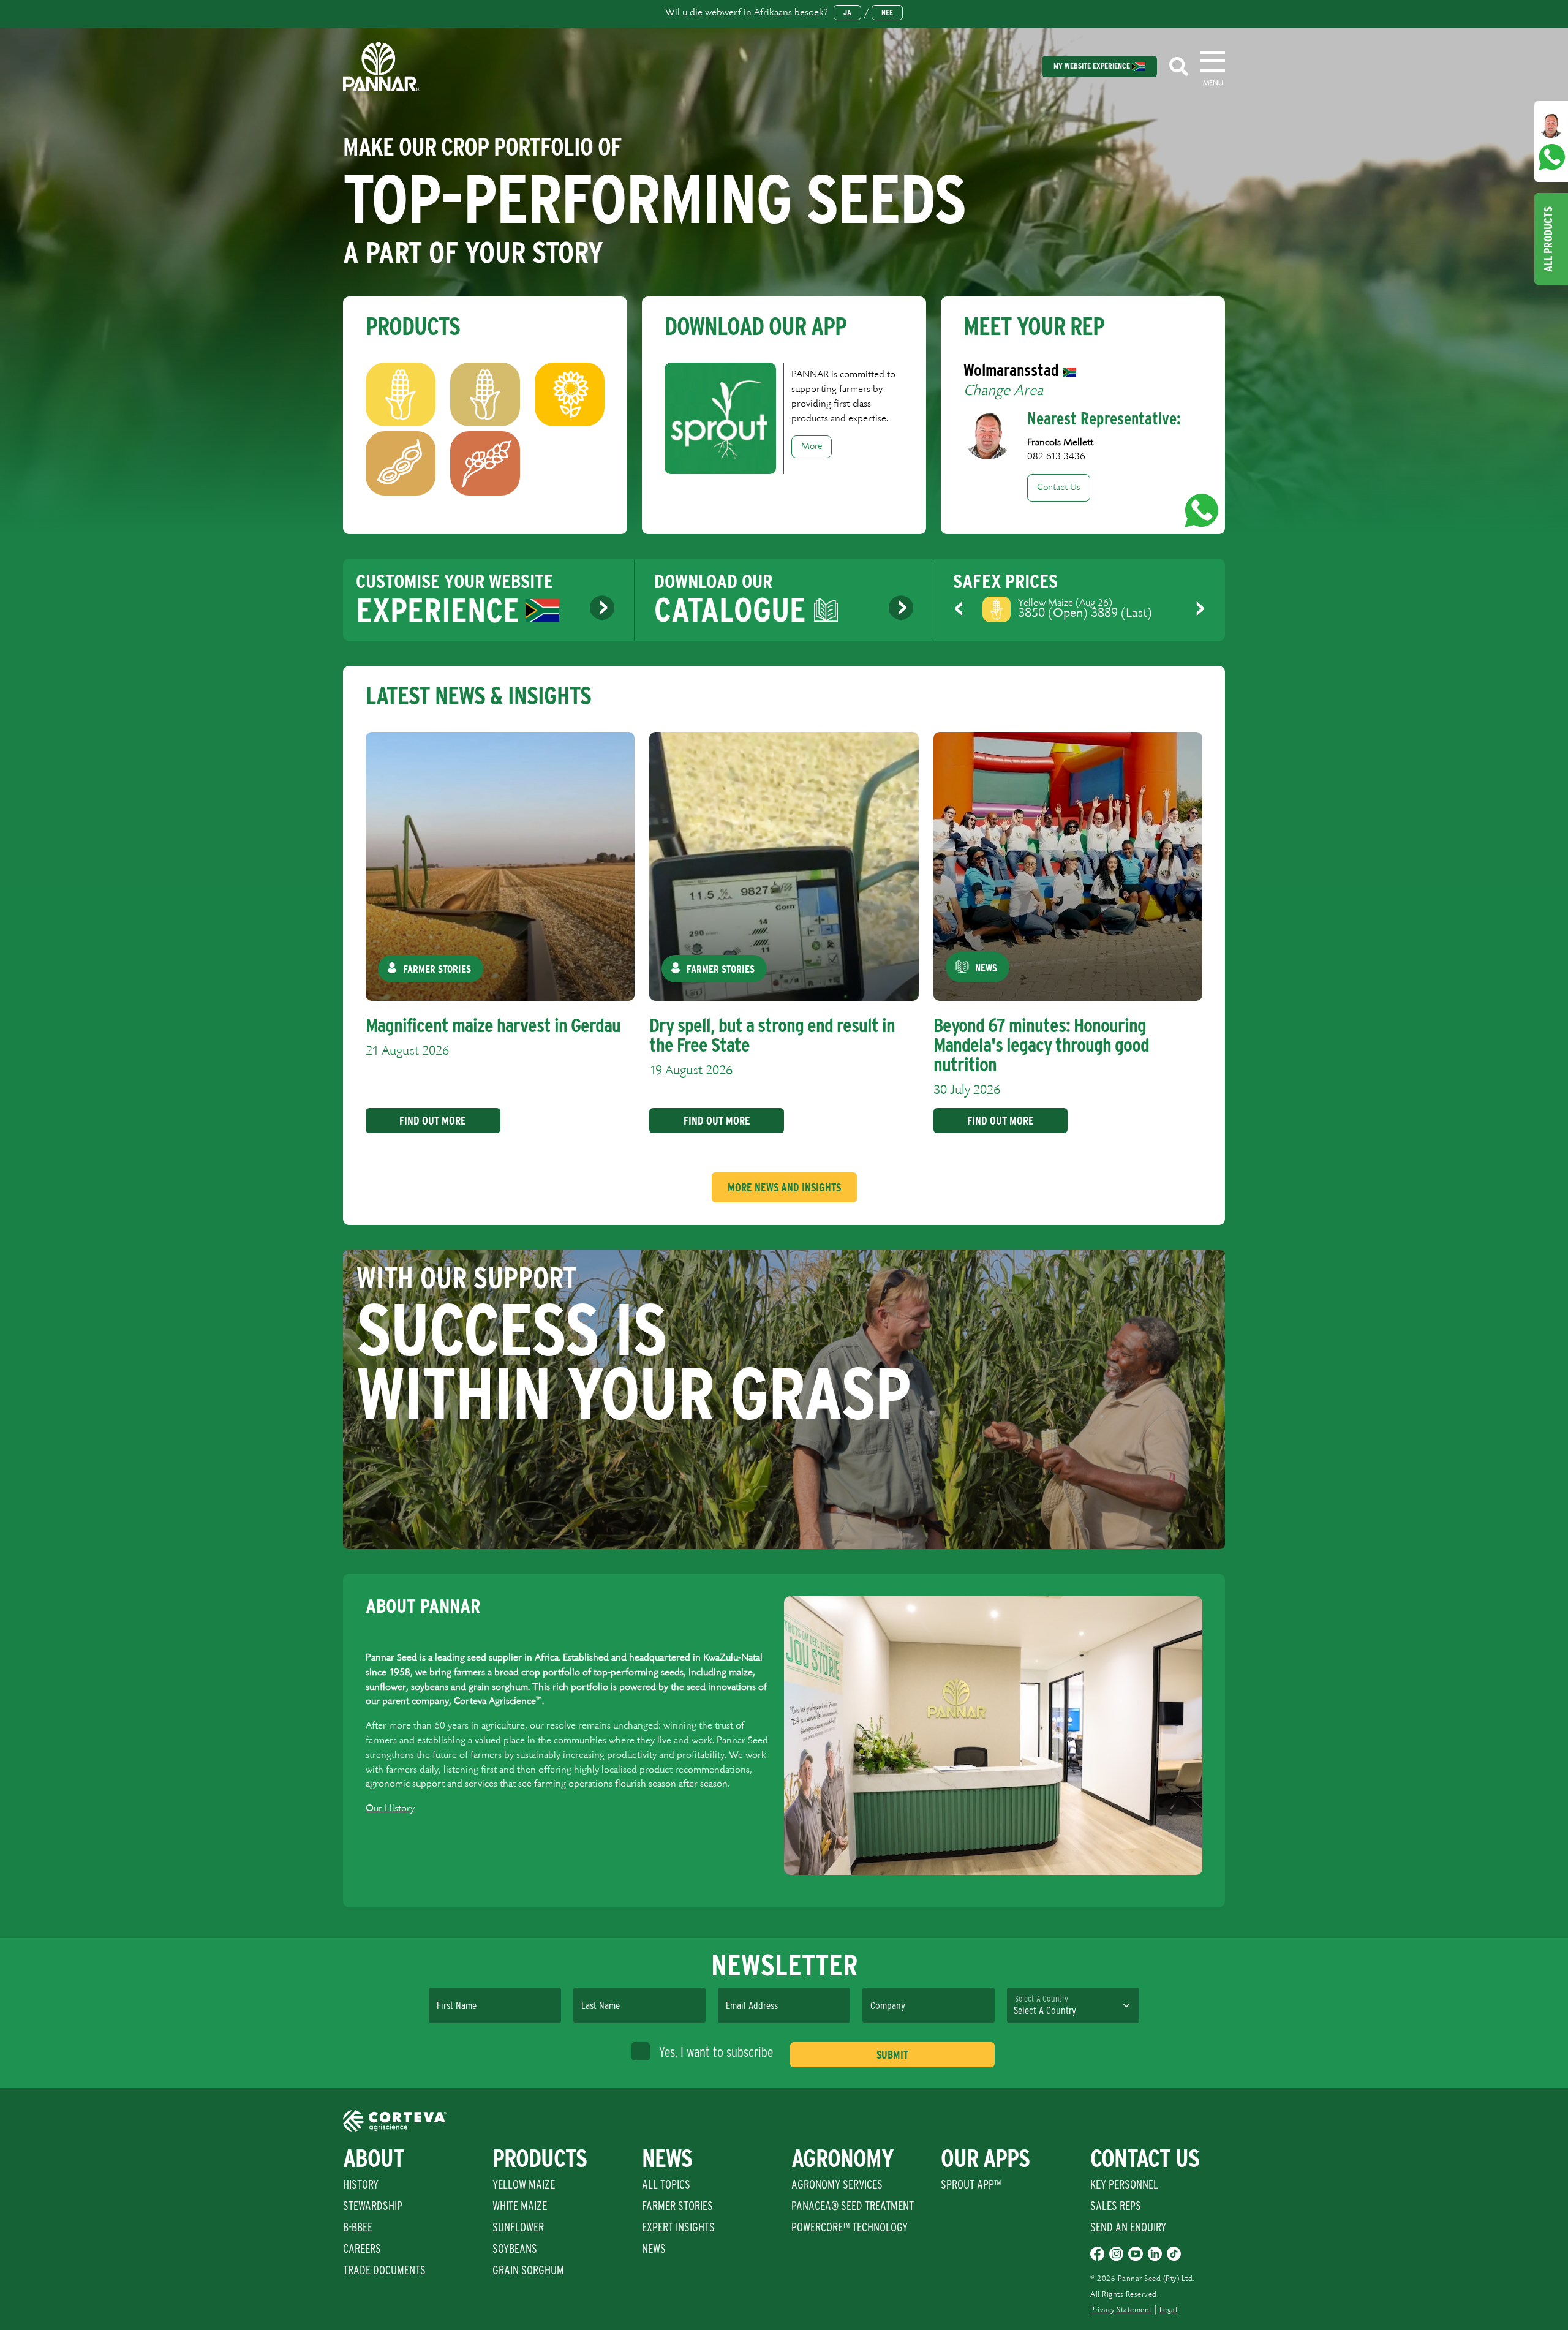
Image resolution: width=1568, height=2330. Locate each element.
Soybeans (515, 2249)
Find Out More (433, 1121)
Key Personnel (1124, 2184)
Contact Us (1059, 488)
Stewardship (373, 2206)
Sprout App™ (971, 2184)
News (654, 2249)
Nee (887, 13)
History (361, 2184)
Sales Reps (1116, 2206)
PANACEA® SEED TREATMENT (853, 2206)
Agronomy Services (837, 2184)
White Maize (520, 2206)
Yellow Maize (524, 2184)
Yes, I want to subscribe (716, 2052)
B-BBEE (358, 2227)
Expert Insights (678, 2227)
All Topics (666, 2184)
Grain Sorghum (528, 2270)
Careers (362, 2249)
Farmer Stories (677, 2206)
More (812, 447)
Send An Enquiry (1128, 2227)
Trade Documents (384, 2270)
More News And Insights (784, 1187)
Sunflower (518, 2227)
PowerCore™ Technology (850, 2227)
